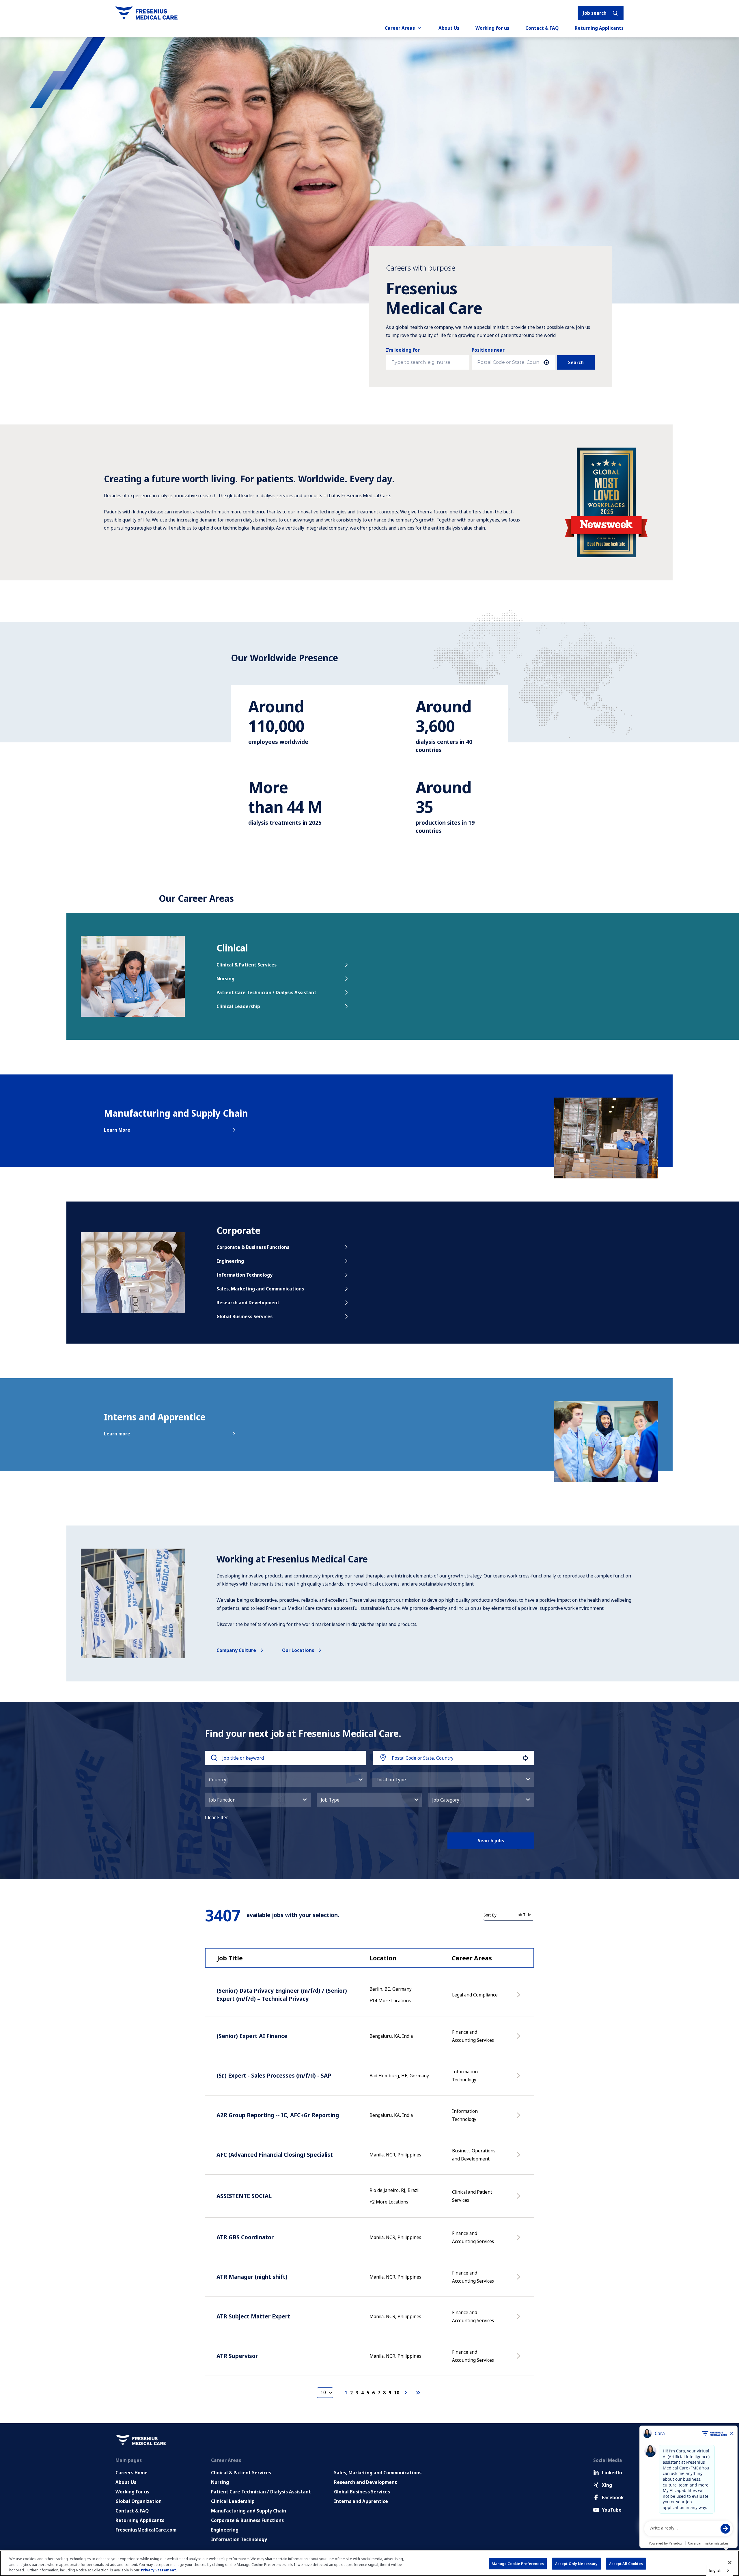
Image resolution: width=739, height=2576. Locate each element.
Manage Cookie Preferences (518, 2563)
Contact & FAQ (542, 28)
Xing (607, 2485)
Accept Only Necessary (576, 2563)
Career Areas (400, 28)
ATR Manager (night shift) (252, 2277)
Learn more (117, 1434)
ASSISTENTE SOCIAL (244, 2196)
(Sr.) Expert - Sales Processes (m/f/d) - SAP (274, 2075)
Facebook (613, 2497)
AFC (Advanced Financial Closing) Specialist (275, 2155)
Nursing (225, 979)
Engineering (230, 1261)
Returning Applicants (599, 28)
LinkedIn (612, 2473)
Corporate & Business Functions (253, 1247)
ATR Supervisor (237, 2356)
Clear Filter (217, 1817)
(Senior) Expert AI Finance (252, 2036)
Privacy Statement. (159, 2570)
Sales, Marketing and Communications (260, 1289)
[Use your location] (546, 362)
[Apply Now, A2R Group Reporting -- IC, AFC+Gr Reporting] (520, 2118)
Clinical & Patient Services (247, 965)
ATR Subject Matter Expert (253, 2316)
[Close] (730, 2562)
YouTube (612, 2510)
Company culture (236, 1650)
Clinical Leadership (238, 1006)
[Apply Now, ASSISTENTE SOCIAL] (520, 2199)
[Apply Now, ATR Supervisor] (520, 2359)
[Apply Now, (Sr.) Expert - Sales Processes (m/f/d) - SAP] (520, 2078)
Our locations (298, 1650)
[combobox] (508, 362)
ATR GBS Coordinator (245, 2237)
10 (397, 2393)
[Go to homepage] (147, 13)
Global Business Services (245, 1316)
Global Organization (139, 2501)
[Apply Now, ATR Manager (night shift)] (520, 2280)
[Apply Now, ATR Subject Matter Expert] (520, 2319)
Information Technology (245, 1275)
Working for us (492, 28)
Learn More (117, 1130)
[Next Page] (406, 2393)
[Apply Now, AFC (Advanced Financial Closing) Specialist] (520, 2158)
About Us (449, 28)
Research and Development (248, 1303)
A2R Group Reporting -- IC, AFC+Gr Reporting (278, 2115)
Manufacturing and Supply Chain (249, 2511)
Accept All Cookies (626, 2563)
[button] (286, 1780)
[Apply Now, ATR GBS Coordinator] (520, 2240)
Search (576, 362)
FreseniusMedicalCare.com (146, 2530)
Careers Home (131, 2473)
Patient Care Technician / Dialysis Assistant (266, 992)
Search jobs (491, 1841)
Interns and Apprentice (361, 2501)
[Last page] (418, 2393)
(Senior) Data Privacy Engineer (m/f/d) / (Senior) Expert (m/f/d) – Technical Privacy (282, 1995)
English (715, 2570)
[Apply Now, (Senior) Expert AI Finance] (520, 2039)
